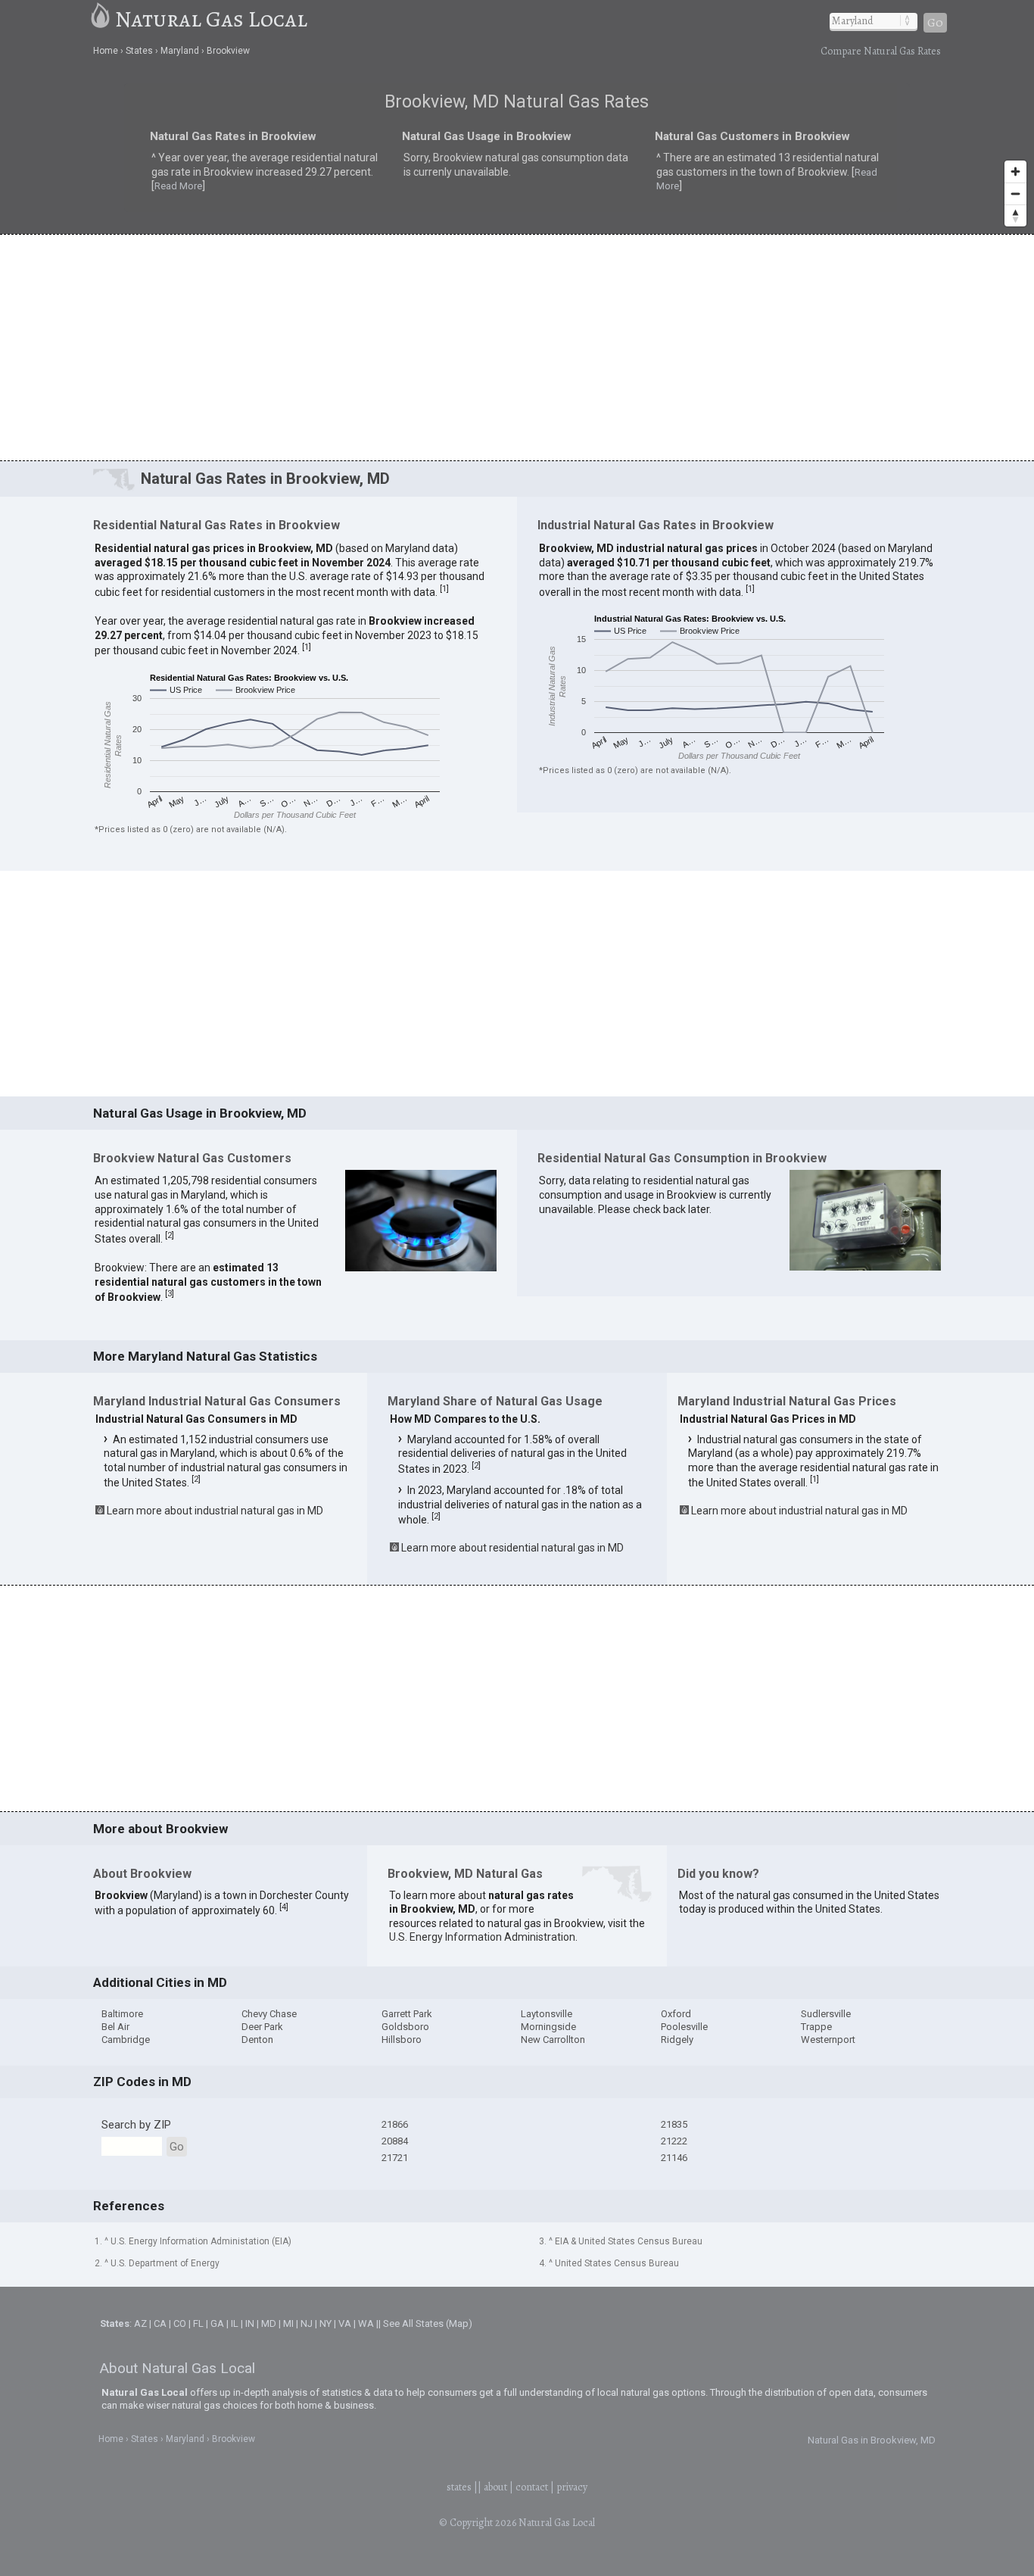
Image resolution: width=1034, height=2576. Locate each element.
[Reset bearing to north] (1015, 215)
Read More (293, 176)
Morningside (548, 2027)
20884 (395, 2141)
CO (180, 2323)
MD (269, 2323)
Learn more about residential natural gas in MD (512, 1548)
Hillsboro (402, 2040)
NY (325, 2323)
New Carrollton (553, 2040)
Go (935, 23)
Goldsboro (405, 2027)
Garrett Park (407, 2014)
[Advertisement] (517, 347)
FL (198, 2323)
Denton (257, 2040)
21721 (395, 2158)
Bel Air (115, 2027)
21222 (674, 2141)
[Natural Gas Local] (101, 19)
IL (235, 2323)
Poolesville (684, 2027)
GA (217, 2323)
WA (366, 2323)
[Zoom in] (1015, 172)
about (495, 2487)
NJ (307, 2323)
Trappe (816, 2027)
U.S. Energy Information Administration (482, 1937)
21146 (674, 2158)
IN (250, 2323)
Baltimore (122, 2014)
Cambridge (126, 2040)
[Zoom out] (1015, 193)
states (459, 2487)
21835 (674, 2124)
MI (288, 2323)
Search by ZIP (136, 2125)
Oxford (676, 2014)
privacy (572, 2487)
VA (345, 2323)
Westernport (828, 2040)
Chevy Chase (269, 2014)
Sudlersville (826, 2014)
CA (160, 2323)
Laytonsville (547, 2014)
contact (532, 2487)
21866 (395, 2124)
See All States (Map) (428, 2323)
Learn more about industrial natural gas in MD (215, 1511)
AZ (140, 2323)
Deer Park (262, 2027)
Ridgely (677, 2040)
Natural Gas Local (211, 19)
